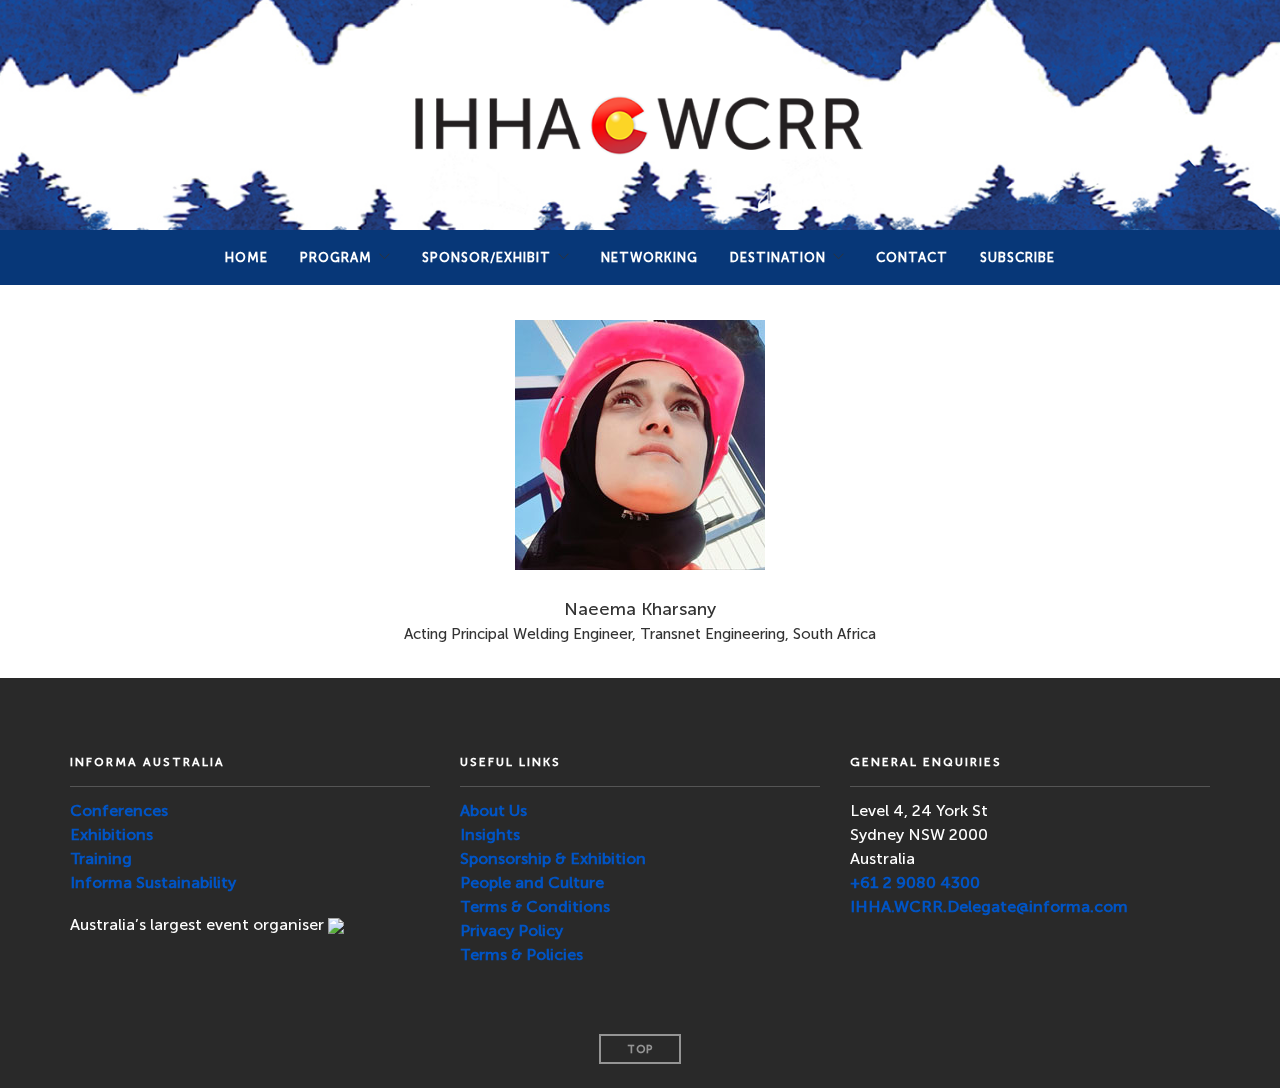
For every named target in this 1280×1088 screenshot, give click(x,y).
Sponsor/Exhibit (486, 257)
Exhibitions (111, 834)
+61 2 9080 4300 (915, 882)
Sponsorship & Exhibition (553, 858)
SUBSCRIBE (1017, 257)
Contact (912, 257)
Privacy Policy (511, 930)
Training (101, 858)
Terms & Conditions (535, 906)
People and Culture (532, 882)
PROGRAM (336, 257)
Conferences (119, 810)
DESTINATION (778, 257)
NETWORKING (649, 257)
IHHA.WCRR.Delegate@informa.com (989, 906)
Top (640, 1049)
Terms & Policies (521, 954)
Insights (490, 834)
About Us (493, 810)
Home (246, 257)
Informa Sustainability (153, 882)
